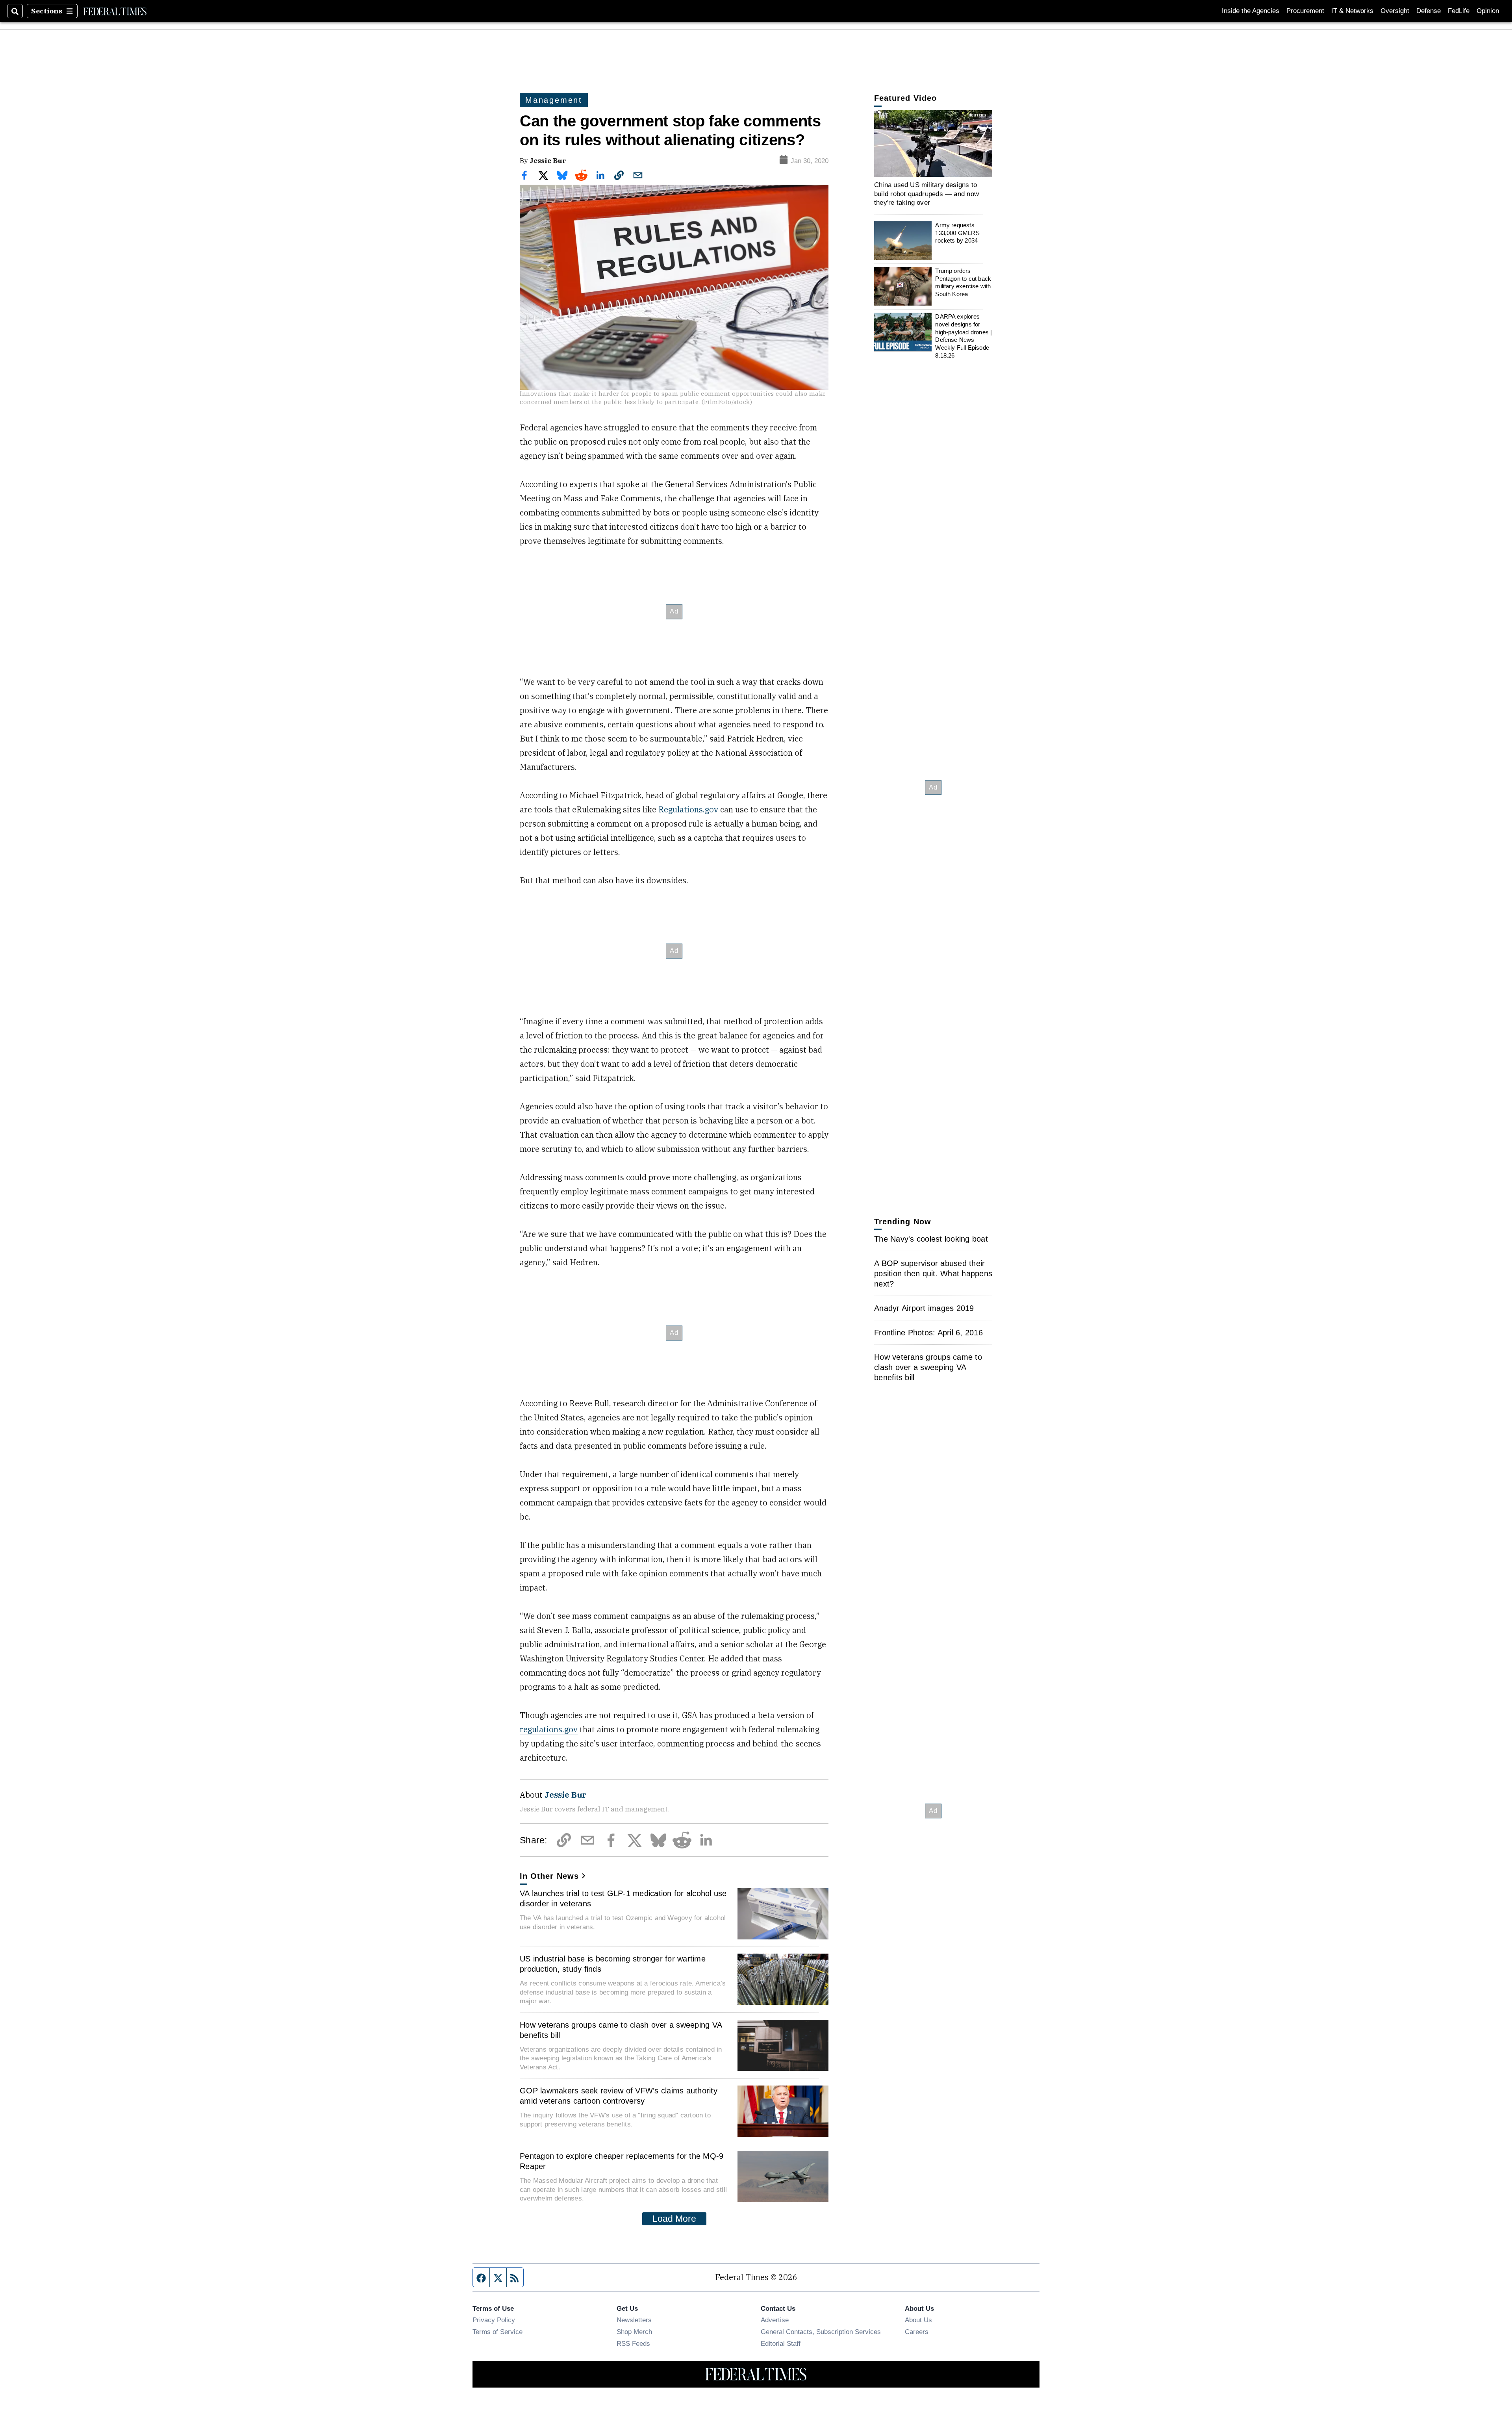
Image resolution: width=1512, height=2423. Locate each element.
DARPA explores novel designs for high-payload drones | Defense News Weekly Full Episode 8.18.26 (964, 336)
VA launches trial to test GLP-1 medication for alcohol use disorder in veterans (623, 1898)
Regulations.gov (688, 809)
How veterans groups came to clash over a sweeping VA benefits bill (621, 2030)
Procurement (1305, 11)
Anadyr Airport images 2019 (924, 1308)
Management (554, 100)
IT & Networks (1352, 11)
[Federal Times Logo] (115, 11)
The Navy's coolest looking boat (931, 1239)
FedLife (1459, 11)
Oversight (1395, 11)
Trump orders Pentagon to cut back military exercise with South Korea (963, 282)
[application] (933, 144)
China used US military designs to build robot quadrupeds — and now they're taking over (926, 194)
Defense (1429, 11)
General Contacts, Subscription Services (821, 2332)
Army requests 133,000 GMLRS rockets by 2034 (957, 233)
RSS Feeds (633, 2343)
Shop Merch (634, 2332)
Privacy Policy (494, 2320)
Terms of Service (498, 2332)
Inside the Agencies (1251, 11)
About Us (918, 2320)
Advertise (775, 2320)
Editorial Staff (781, 2343)
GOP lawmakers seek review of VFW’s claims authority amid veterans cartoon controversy (619, 2096)
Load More (674, 2219)
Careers (917, 2332)
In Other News (549, 1876)
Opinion (1488, 11)
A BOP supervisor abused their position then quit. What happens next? (933, 1274)
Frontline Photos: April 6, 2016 (928, 1333)
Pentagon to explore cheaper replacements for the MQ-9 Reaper (622, 2161)
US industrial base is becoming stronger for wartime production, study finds (613, 1964)
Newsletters (634, 2320)
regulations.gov (549, 1729)
